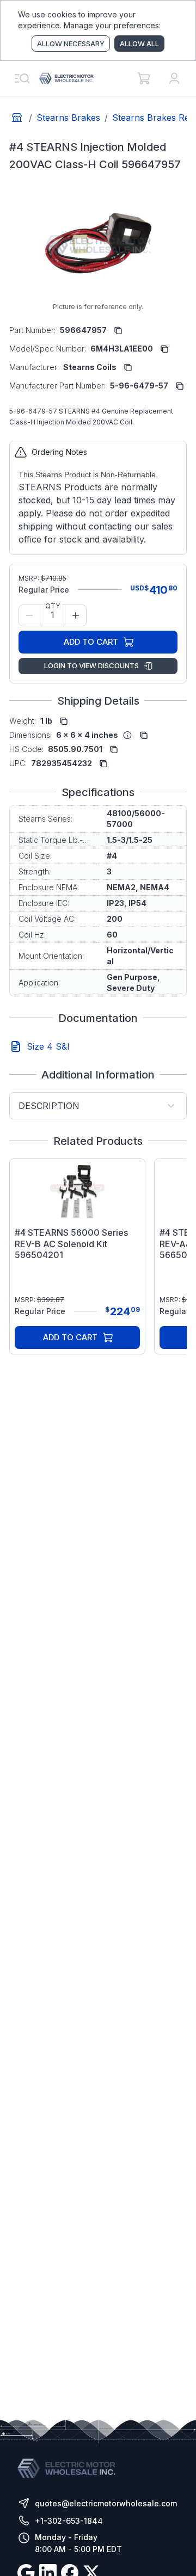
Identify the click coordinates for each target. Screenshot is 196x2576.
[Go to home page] (17, 118)
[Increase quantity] (76, 615)
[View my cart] (144, 78)
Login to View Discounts (91, 665)
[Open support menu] (22, 78)
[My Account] (174, 78)
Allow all (139, 44)
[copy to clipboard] (118, 330)
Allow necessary (71, 44)
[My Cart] (144, 78)
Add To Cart (91, 642)
